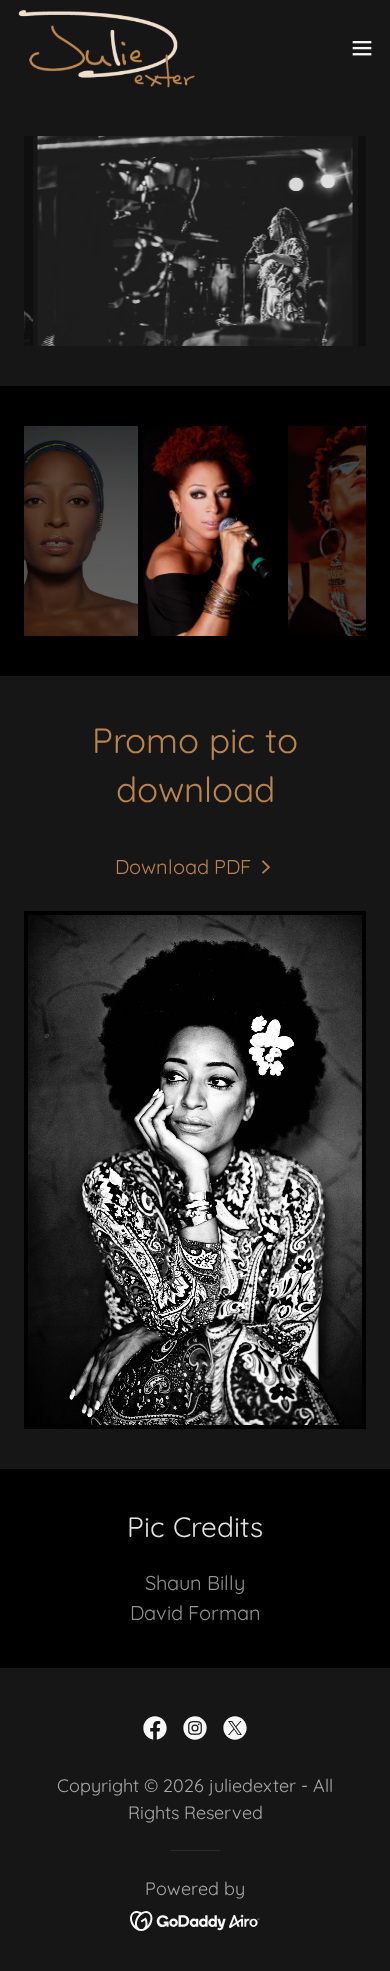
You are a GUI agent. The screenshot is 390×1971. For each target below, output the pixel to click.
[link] (106, 48)
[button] (362, 48)
